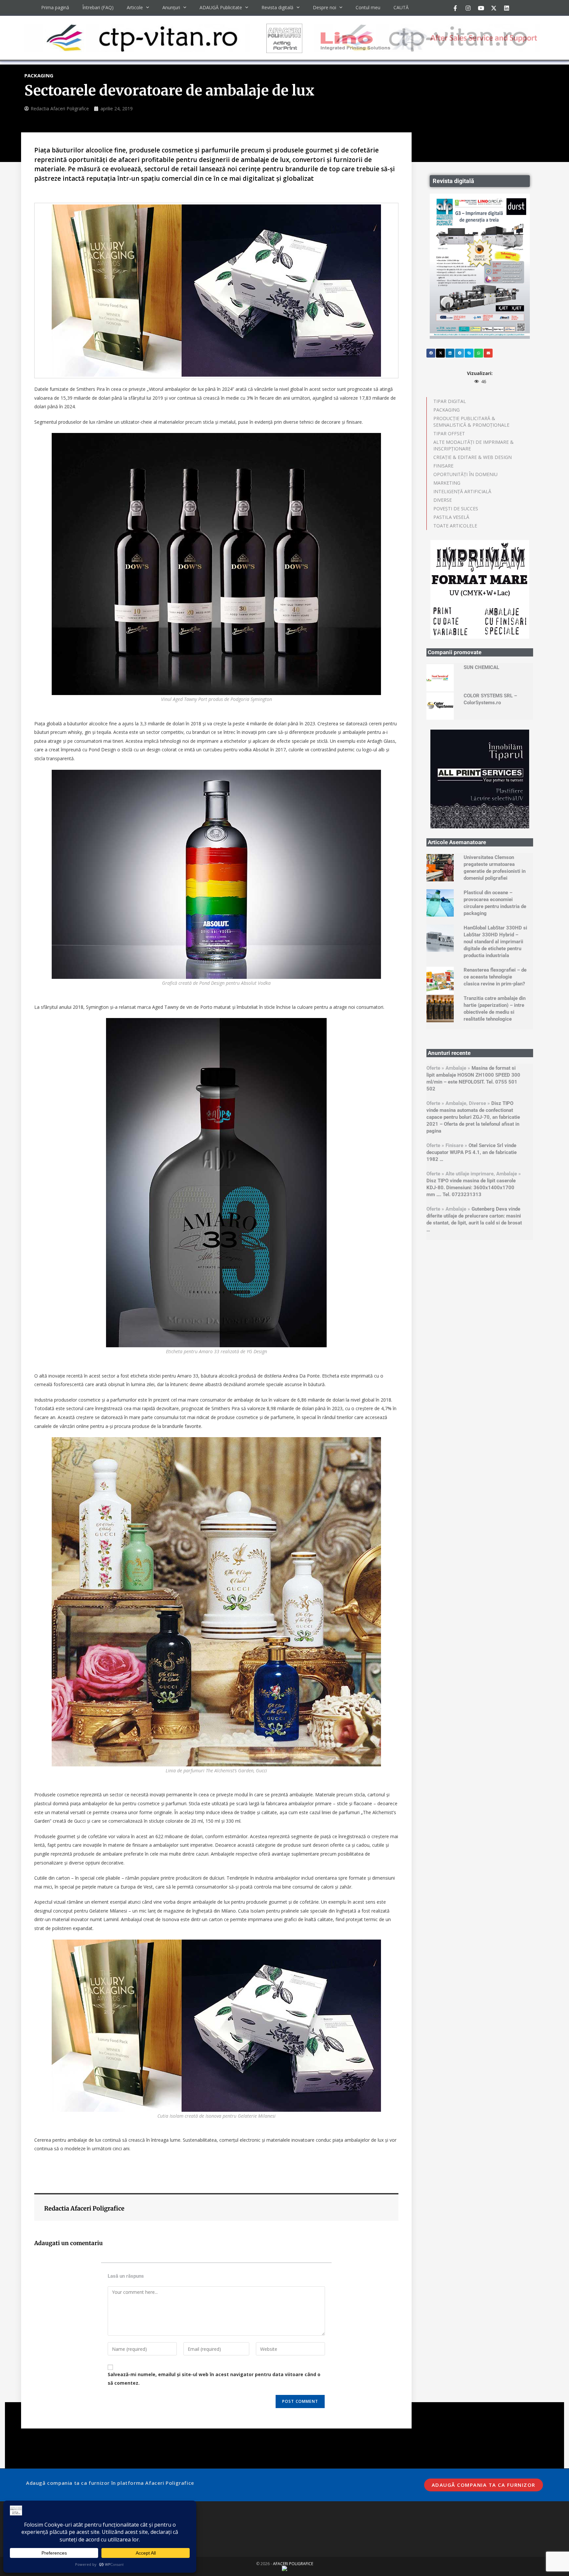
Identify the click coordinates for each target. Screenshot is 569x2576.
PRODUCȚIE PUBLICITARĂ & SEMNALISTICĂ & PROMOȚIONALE (471, 422)
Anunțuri (171, 7)
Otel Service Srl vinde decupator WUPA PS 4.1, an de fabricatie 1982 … (472, 1152)
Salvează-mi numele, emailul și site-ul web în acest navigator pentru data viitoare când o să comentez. (214, 2378)
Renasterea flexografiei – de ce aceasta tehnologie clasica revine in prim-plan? (495, 977)
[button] (431, 353)
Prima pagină (55, 7)
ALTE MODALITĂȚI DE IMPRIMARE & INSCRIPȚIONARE (474, 445)
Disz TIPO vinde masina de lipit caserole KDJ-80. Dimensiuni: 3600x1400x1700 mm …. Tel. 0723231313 (471, 1188)
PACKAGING (447, 410)
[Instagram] (468, 8)
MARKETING (447, 483)
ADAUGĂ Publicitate (221, 7)
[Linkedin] (506, 8)
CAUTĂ (401, 7)
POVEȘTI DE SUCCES (456, 509)
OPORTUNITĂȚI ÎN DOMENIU (465, 474)
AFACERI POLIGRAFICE (293, 2564)
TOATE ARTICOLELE (455, 526)
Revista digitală (277, 7)
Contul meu (368, 7)
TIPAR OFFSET (449, 433)
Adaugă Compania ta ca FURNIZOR (484, 2485)
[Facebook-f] (455, 8)
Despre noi (325, 7)
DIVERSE (443, 500)
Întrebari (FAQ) (98, 7)
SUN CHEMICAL (481, 667)
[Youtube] (481, 8)
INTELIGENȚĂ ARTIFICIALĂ (462, 491)
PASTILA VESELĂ (451, 517)
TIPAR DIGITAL (450, 401)
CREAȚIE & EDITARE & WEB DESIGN (473, 457)
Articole (135, 7)
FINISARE (443, 466)
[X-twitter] (494, 8)
